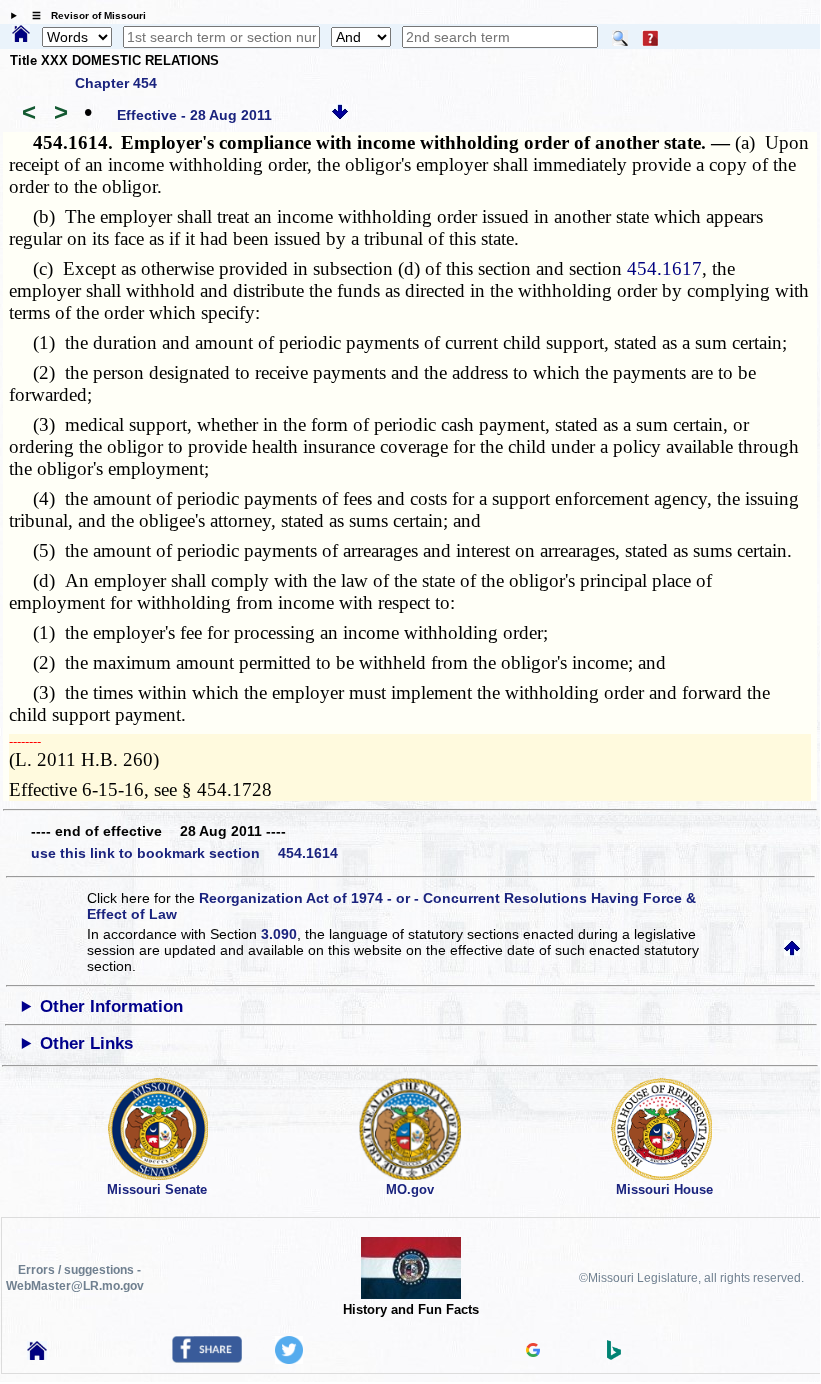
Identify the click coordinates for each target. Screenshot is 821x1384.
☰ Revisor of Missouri (84, 15)
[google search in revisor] (533, 1352)
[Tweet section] (289, 1359)
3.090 (279, 934)
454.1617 (664, 268)
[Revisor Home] (37, 1355)
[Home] (21, 35)
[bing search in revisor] (614, 1355)
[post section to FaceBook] (207, 1358)
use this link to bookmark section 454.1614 (184, 853)
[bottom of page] (340, 115)
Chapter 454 (116, 83)
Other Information (111, 1006)
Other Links (86, 1043)
